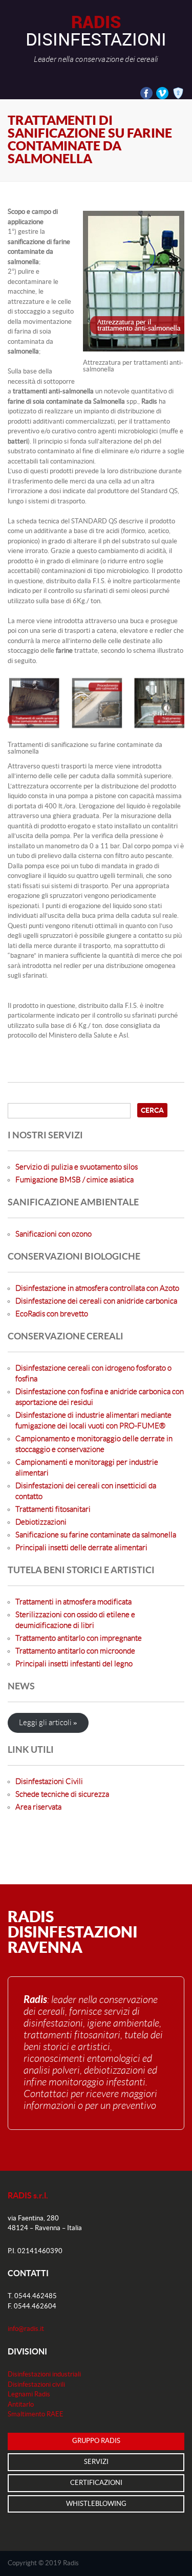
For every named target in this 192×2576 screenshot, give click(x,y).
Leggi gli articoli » (48, 1723)
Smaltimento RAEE (36, 2414)
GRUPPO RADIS (96, 2441)
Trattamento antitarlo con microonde (75, 1651)
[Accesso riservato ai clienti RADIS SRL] (176, 93)
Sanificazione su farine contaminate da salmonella (96, 1535)
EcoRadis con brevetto (52, 1314)
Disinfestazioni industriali (44, 2374)
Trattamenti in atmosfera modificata (73, 1602)
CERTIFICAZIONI (96, 2483)
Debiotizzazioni (41, 1522)
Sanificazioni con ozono (54, 1234)
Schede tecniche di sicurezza (62, 1795)
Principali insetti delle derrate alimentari (81, 1548)
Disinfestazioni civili (36, 2385)
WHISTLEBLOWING (96, 2504)
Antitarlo (21, 2405)
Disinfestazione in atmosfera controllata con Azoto (97, 1289)
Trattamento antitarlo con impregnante (79, 1638)
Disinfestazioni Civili (49, 1782)
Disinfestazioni (96, 38)
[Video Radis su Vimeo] (161, 93)
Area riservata (38, 1807)
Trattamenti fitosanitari (53, 1510)
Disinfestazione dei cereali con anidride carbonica (96, 1301)
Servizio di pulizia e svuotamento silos (77, 1167)
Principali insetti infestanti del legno (74, 1664)
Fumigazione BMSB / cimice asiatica (74, 1180)
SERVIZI (96, 2462)
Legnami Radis (29, 2394)
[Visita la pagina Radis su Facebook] (145, 93)
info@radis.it (26, 2329)
